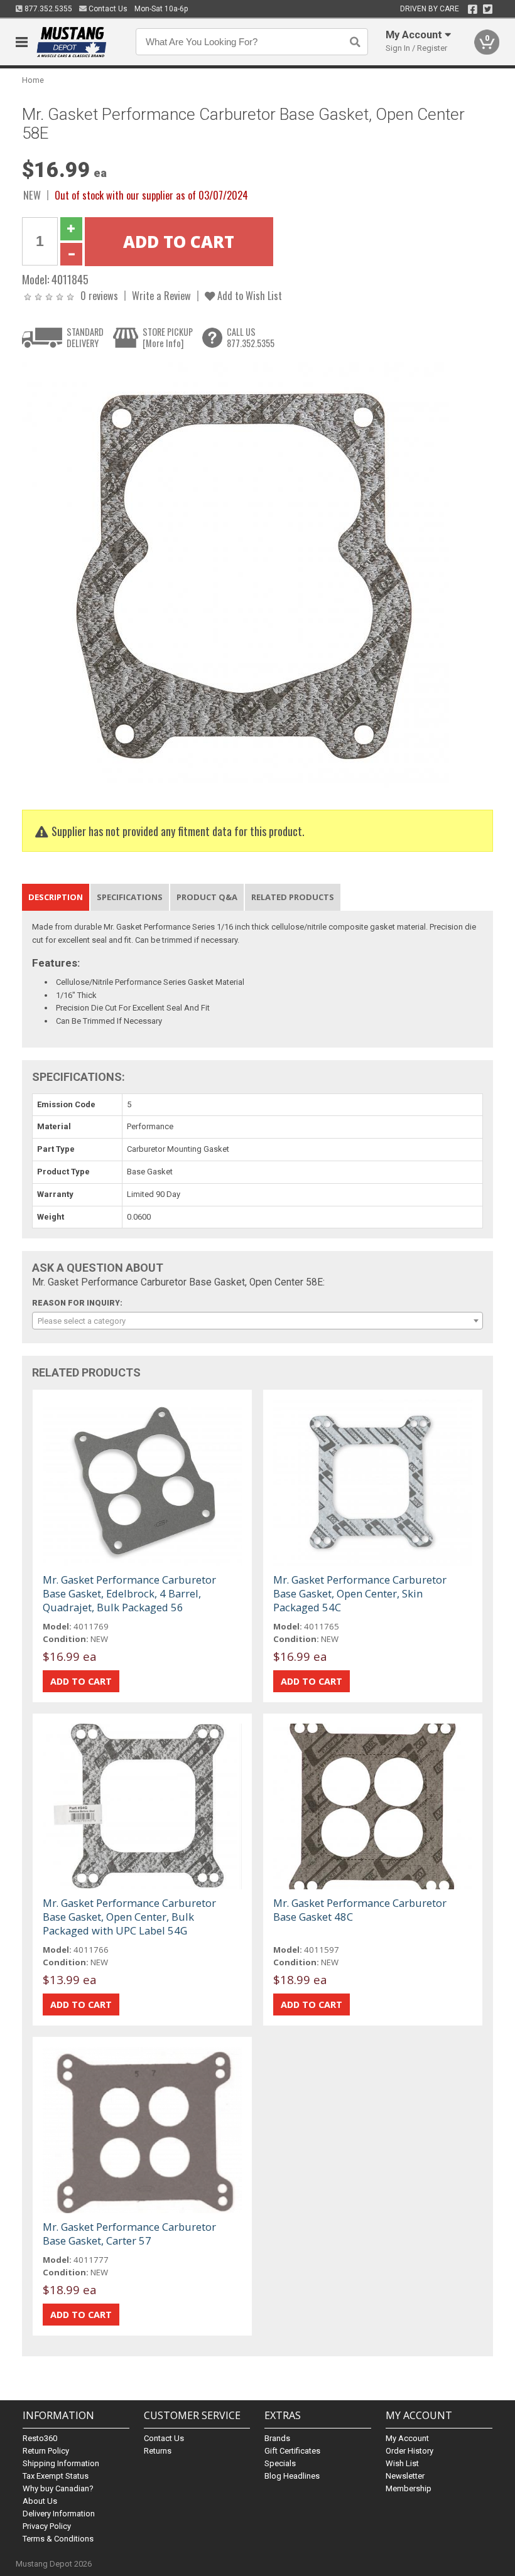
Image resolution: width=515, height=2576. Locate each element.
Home (33, 80)
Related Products (293, 897)
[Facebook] (473, 9)
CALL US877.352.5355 (251, 337)
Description (56, 897)
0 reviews (99, 295)
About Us (40, 2501)
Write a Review (161, 295)
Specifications (130, 897)
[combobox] (258, 1321)
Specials (280, 2463)
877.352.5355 (47, 9)
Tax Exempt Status (56, 2476)
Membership (409, 2488)
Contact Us (107, 9)
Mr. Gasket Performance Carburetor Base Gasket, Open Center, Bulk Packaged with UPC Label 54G (129, 1917)
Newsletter (405, 2476)
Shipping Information (61, 2463)
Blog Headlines (292, 2476)
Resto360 (40, 2438)
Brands (277, 2438)
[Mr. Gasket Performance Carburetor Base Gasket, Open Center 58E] (236, 576)
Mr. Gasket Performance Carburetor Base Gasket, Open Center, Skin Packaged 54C (360, 1593)
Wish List (402, 2463)
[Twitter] (488, 9)
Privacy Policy (47, 2526)
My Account (407, 2438)
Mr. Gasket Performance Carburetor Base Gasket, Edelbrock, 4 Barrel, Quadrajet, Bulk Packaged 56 (129, 1593)
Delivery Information (59, 2514)
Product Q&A (207, 897)
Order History (409, 2451)
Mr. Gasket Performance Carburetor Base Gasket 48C (360, 1910)
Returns (158, 2451)
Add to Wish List (248, 295)
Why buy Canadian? (58, 2488)
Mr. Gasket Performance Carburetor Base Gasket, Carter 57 (129, 2234)
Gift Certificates (292, 2451)
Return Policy (46, 2451)
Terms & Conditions (58, 2539)
